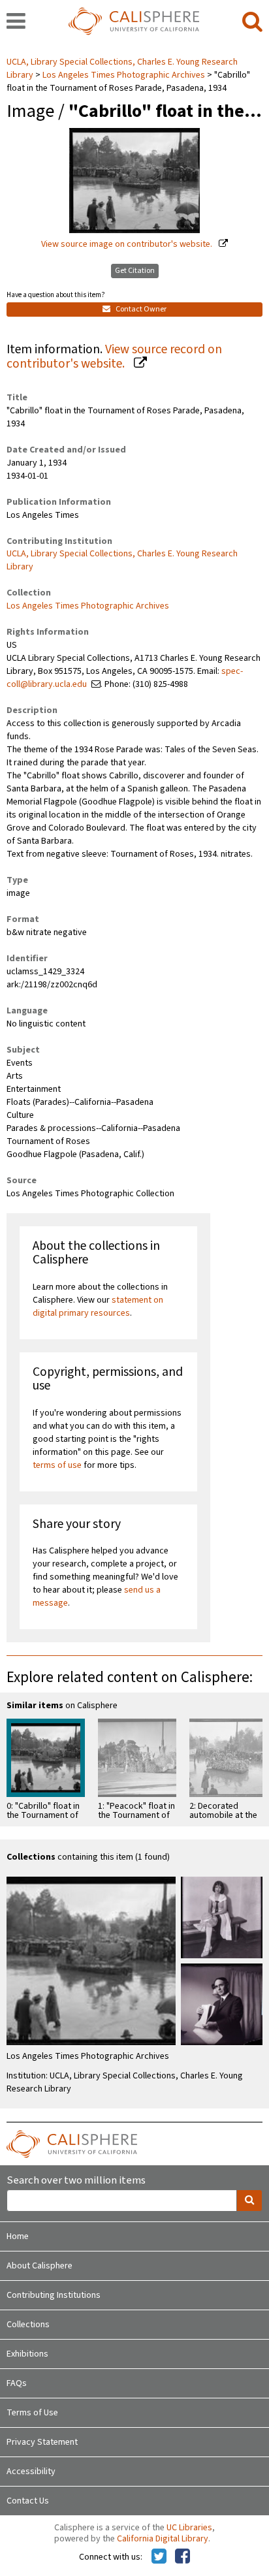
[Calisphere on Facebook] (182, 2557)
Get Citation (135, 271)
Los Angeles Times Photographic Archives (124, 75)
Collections (28, 2325)
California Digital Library (163, 2539)
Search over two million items (76, 2181)
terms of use (57, 1465)
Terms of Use (32, 2413)
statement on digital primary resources (98, 1307)
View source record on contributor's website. (114, 357)
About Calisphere (40, 2266)
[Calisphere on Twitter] (159, 2557)
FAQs (17, 2383)
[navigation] (16, 22)
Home (18, 2236)
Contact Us (28, 2501)
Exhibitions (27, 2354)
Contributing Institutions (54, 2295)
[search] (252, 22)
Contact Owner (140, 309)
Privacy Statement (42, 2442)
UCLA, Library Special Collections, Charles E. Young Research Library (122, 560)
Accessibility (31, 2472)
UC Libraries (189, 2528)
